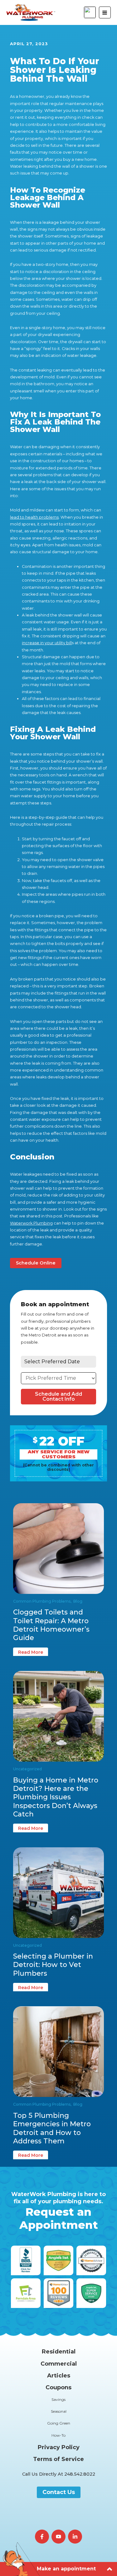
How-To (58, 2435)
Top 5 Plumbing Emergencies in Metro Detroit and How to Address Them (52, 2128)
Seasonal (59, 2411)
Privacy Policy (59, 2447)
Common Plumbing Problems (42, 1601)
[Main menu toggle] (105, 12)
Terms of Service (58, 2459)
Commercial (59, 2364)
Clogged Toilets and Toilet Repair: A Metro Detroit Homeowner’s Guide (51, 1625)
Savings (58, 2399)
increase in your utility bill (47, 643)
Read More (31, 1652)
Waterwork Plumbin (30, 1223)
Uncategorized (27, 1769)
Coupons (58, 2387)
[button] (59, 2474)
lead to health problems (34, 517)
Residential (59, 2352)
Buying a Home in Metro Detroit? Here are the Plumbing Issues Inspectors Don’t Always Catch (56, 1797)
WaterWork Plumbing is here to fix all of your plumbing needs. (58, 2211)
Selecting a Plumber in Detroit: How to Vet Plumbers (53, 1965)
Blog (78, 1601)
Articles (59, 2376)
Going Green (59, 2423)
